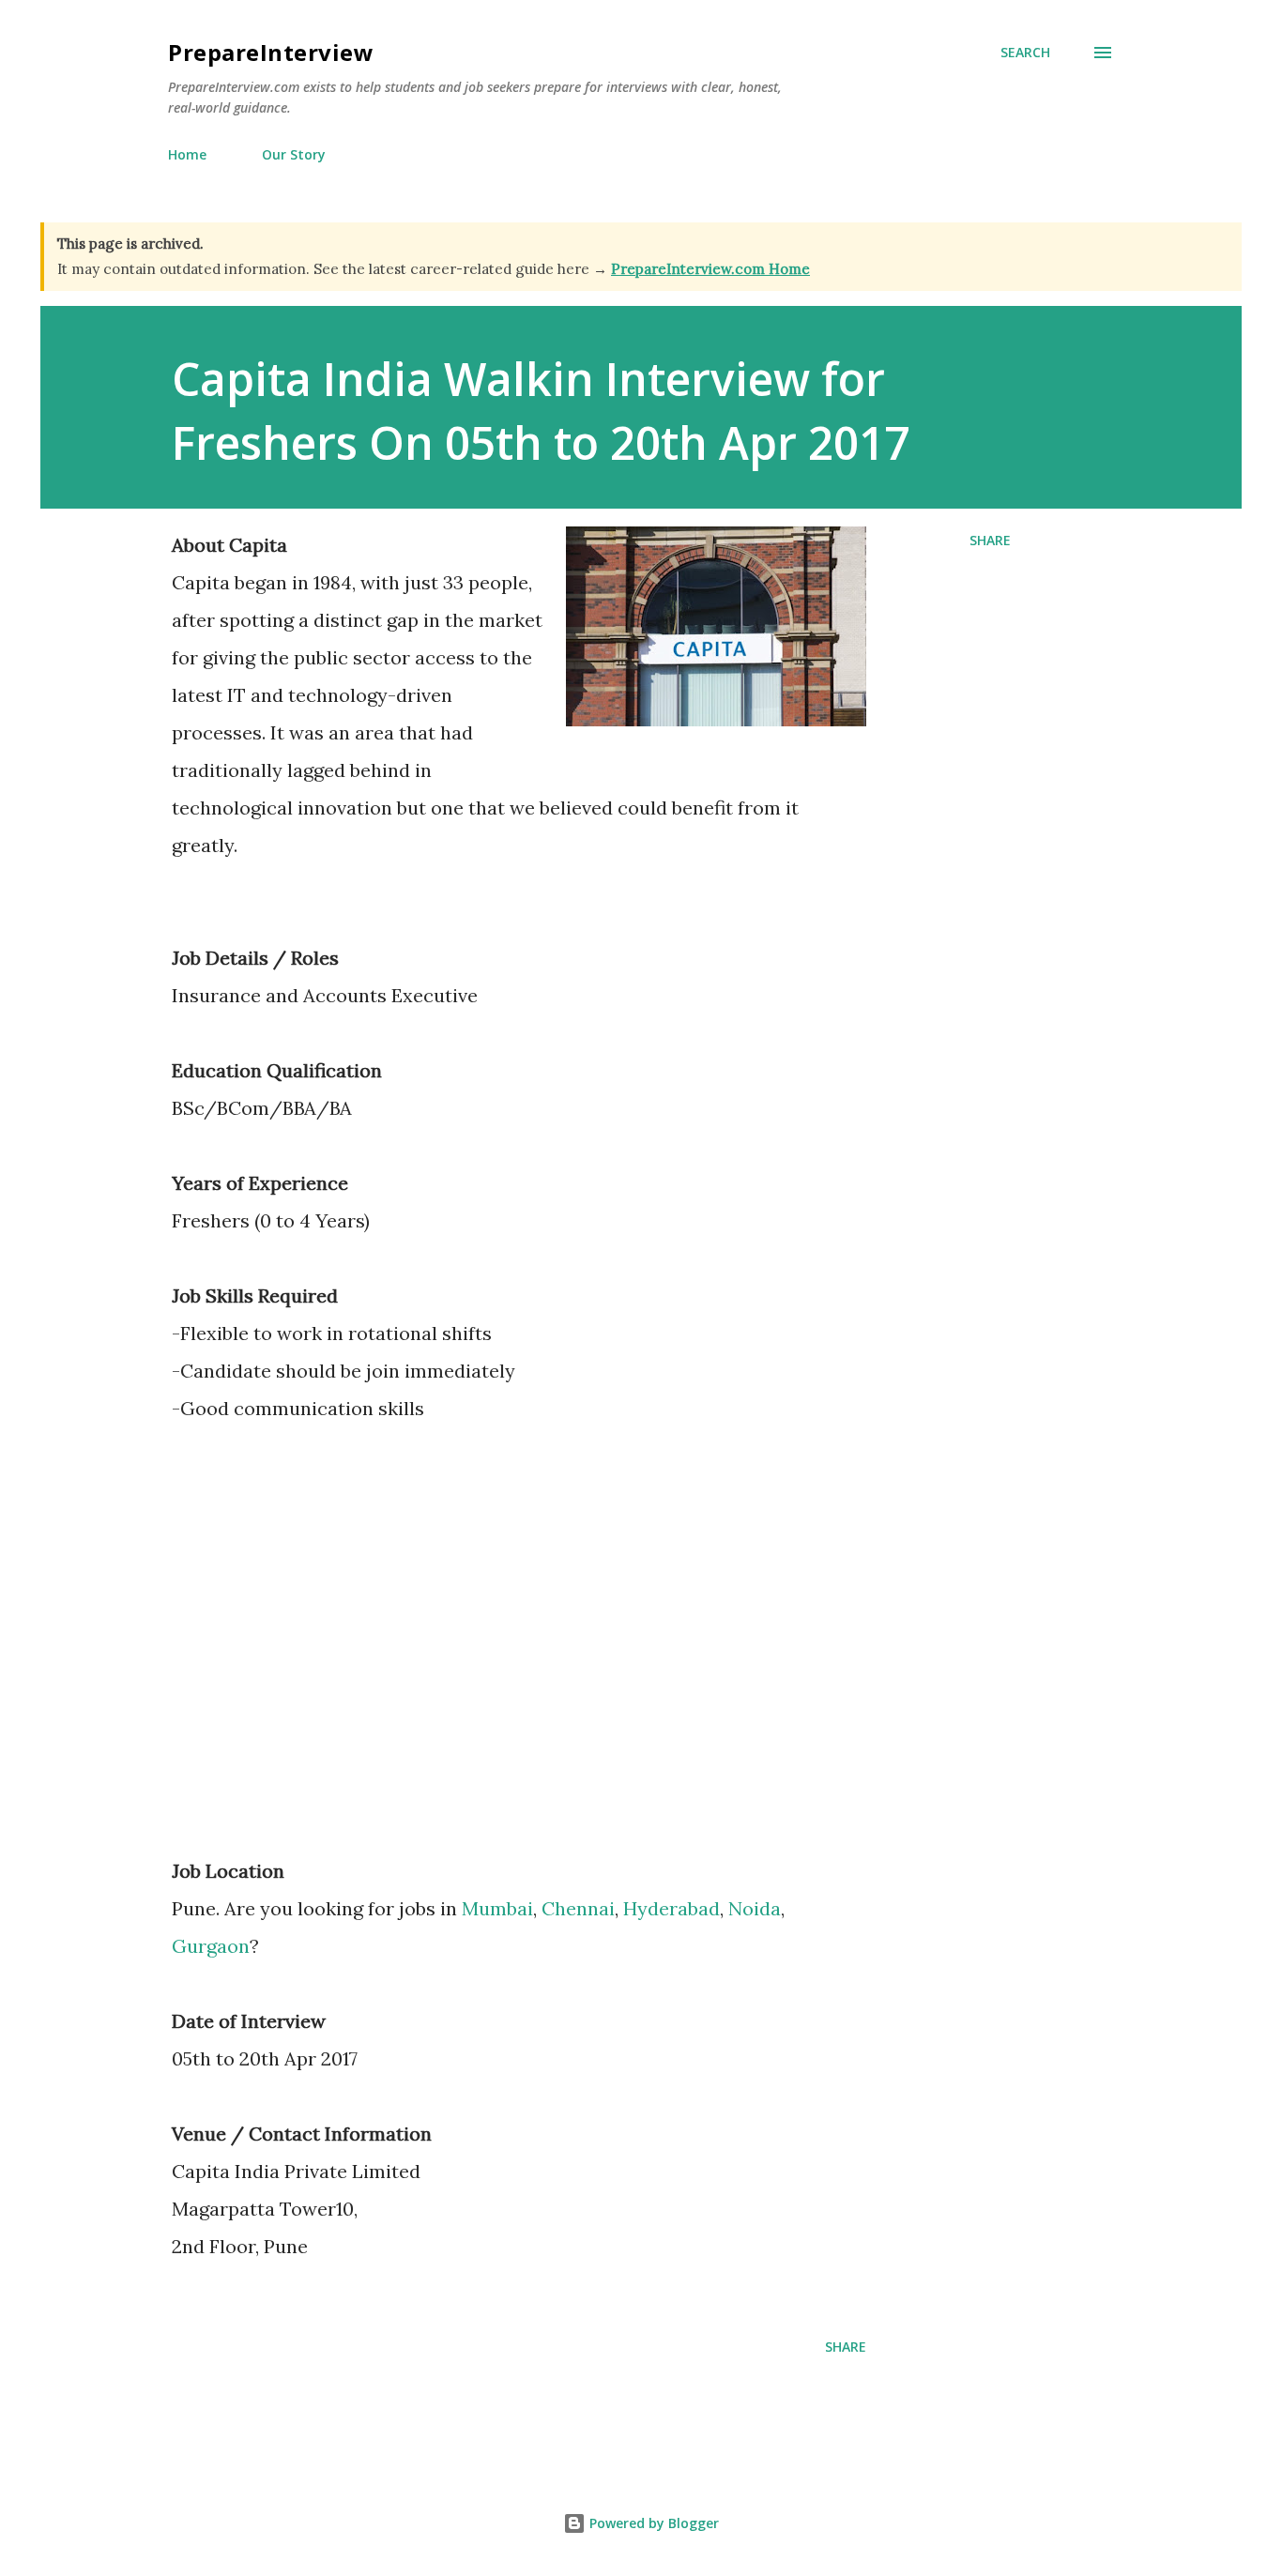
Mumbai (497, 1908)
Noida (755, 1908)
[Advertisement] (329, 1671)
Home (187, 154)
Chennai (578, 1908)
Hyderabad (672, 1908)
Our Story (294, 154)
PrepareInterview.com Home (710, 269)
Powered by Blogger (652, 2523)
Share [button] (990, 540)
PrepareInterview (271, 52)
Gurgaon (211, 1946)
